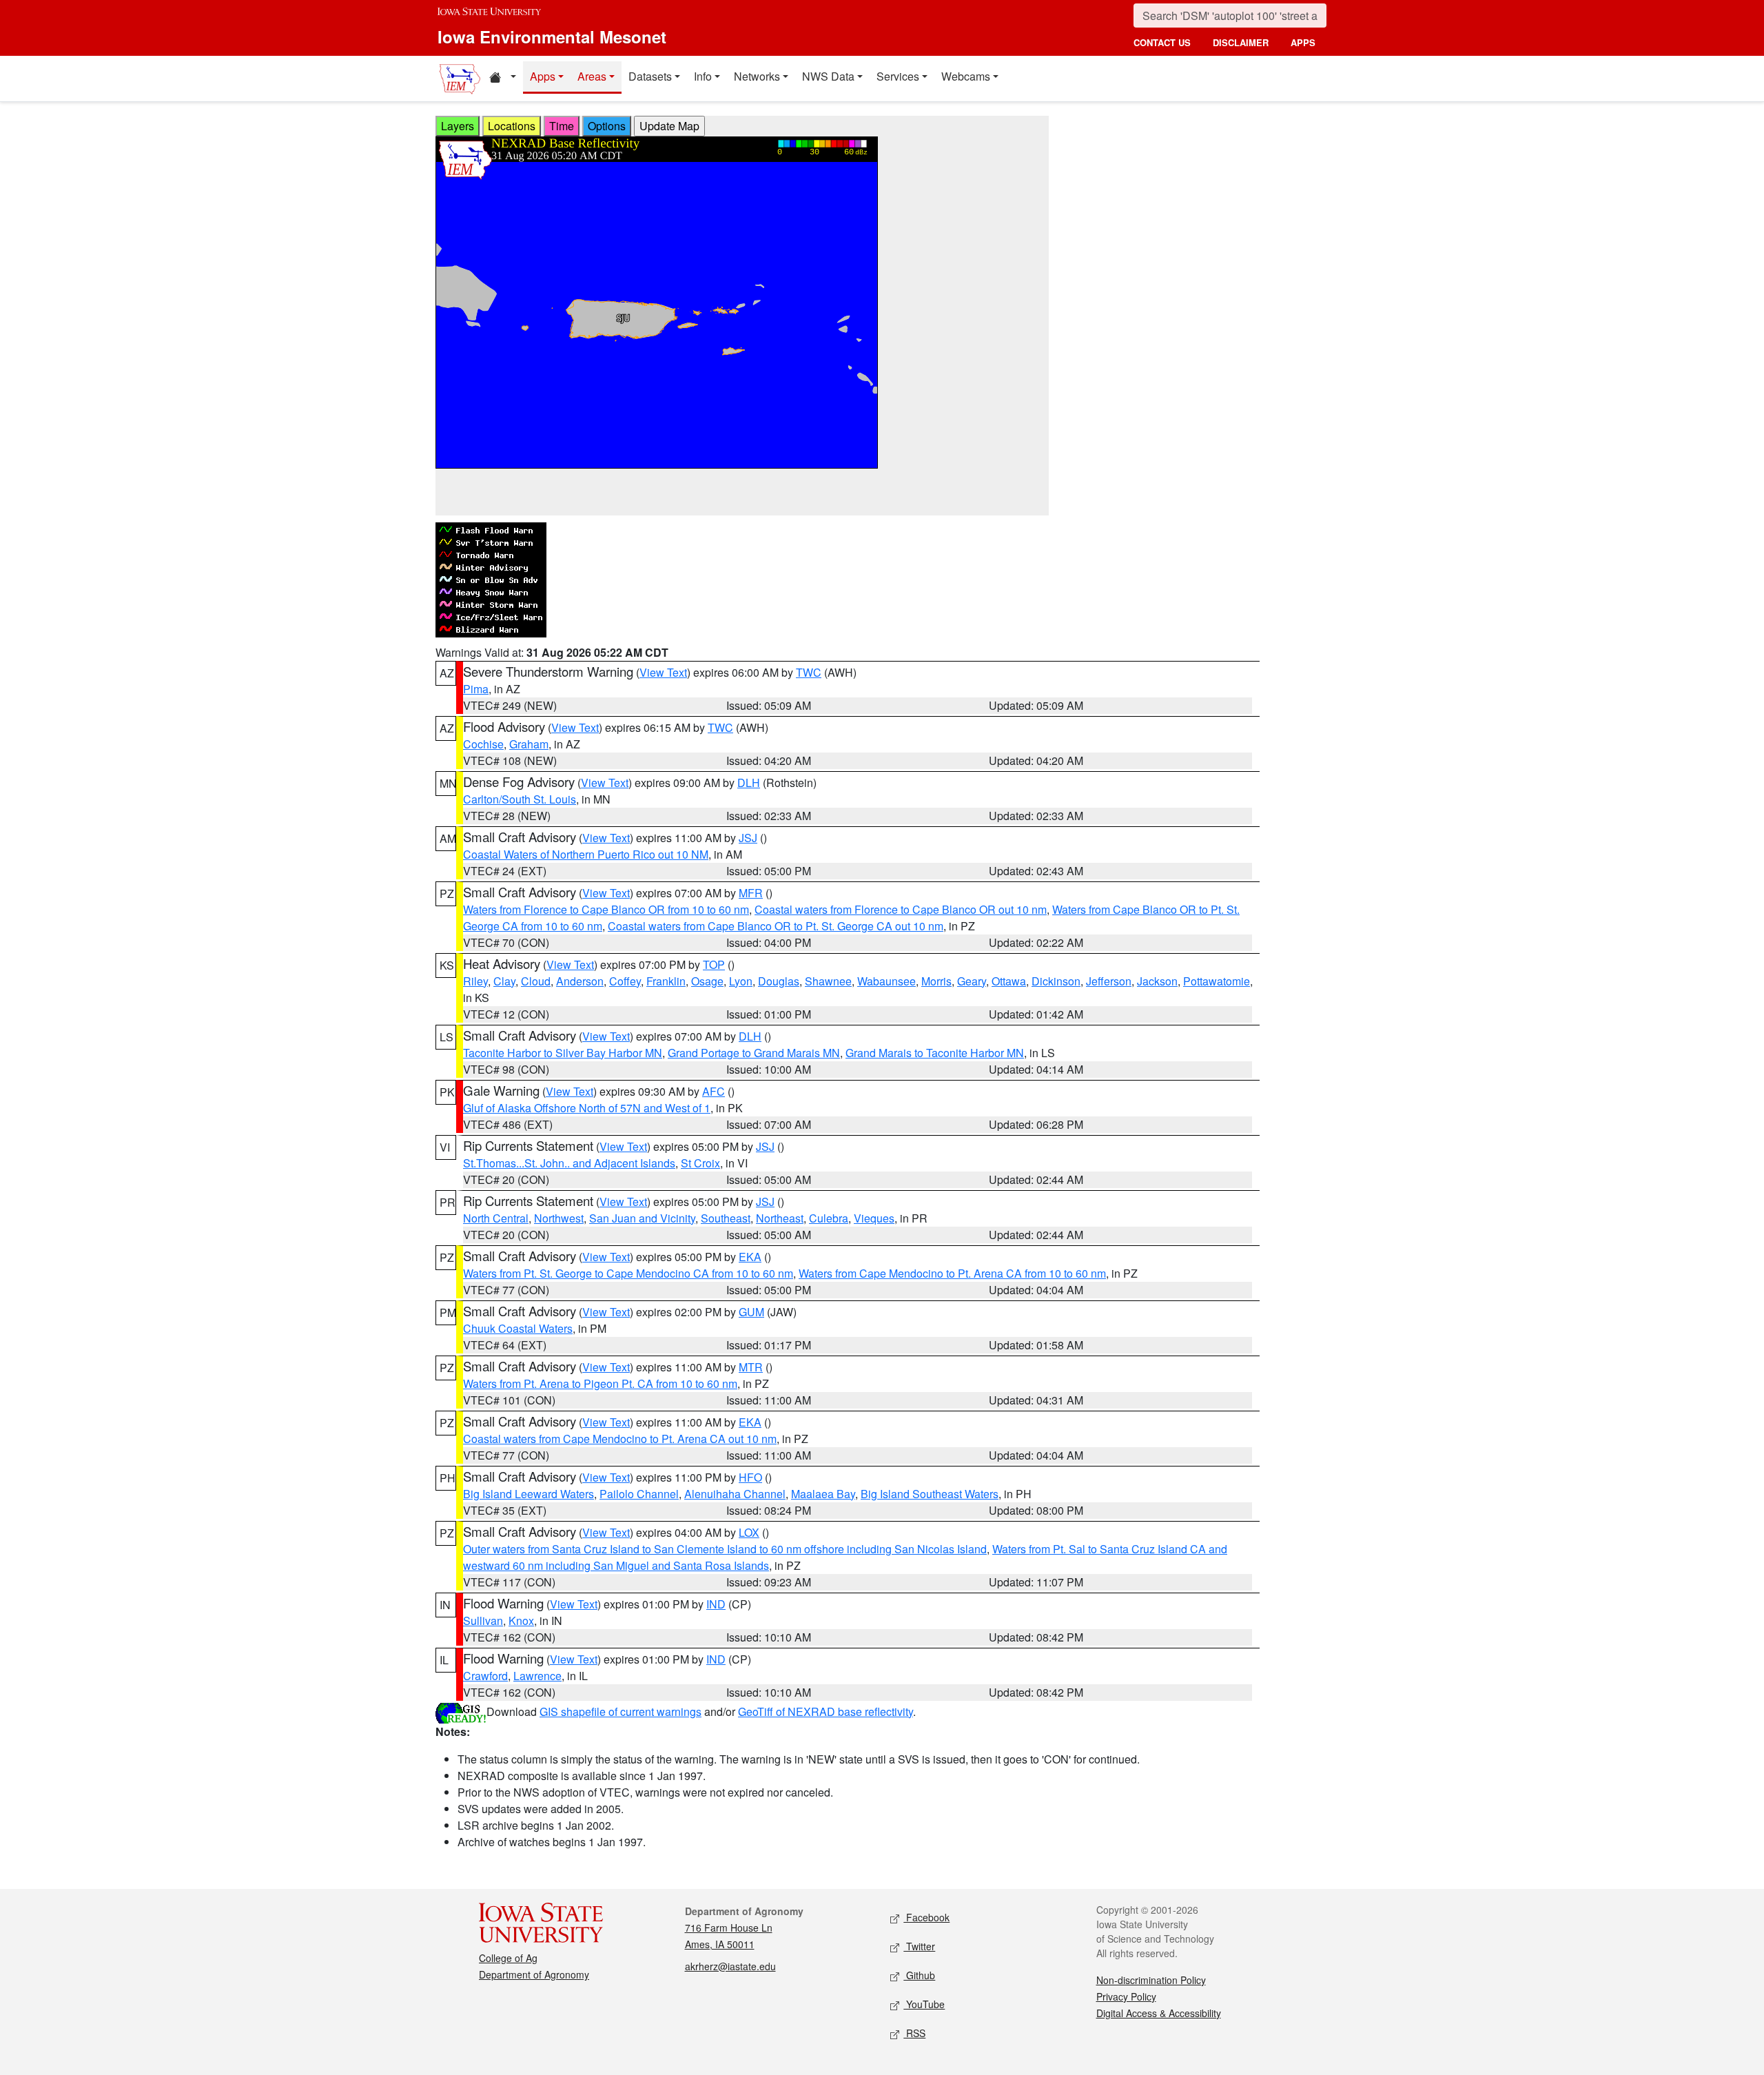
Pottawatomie (1217, 981)
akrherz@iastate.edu (730, 1966)
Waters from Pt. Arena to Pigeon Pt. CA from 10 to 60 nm (600, 1383)
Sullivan (483, 1621)
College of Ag (508, 1958)
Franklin (666, 981)
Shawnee (828, 981)
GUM (751, 1312)
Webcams (966, 76)
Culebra (829, 1218)
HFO (750, 1477)
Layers (458, 126)
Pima (476, 689)
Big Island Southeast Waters (930, 1494)
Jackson (1157, 981)
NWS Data (828, 76)
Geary (972, 981)
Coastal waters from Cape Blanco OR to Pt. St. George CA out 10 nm (776, 926)
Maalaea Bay (823, 1494)
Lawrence (537, 1676)
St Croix (700, 1163)
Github (919, 1975)
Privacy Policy (1126, 1996)
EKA (750, 1257)
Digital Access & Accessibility (1159, 2013)
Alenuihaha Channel (735, 1494)
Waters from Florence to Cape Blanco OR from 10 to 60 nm (606, 909)
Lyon (741, 981)
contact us (1162, 42)
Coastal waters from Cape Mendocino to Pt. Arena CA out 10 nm (620, 1439)
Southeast (726, 1218)
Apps (543, 76)
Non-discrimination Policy (1151, 1980)
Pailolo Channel (639, 1494)
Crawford (485, 1676)
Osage (707, 981)
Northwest (559, 1218)
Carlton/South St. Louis (520, 799)
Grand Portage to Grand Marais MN (754, 1053)
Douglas (779, 981)
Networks (757, 76)
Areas (592, 76)
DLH (749, 783)
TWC (809, 672)
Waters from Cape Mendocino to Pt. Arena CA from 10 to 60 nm (952, 1273)
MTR (751, 1367)
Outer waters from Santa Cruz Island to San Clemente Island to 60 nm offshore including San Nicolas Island (725, 1549)
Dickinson (1056, 981)
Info (703, 76)
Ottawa (1009, 981)
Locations (512, 126)
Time (562, 126)
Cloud (536, 981)
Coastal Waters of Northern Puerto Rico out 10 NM (586, 854)
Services (898, 76)
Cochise (483, 744)
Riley (475, 981)
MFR (751, 893)
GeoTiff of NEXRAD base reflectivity (825, 1711)
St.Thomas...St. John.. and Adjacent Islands (569, 1163)
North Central (496, 1218)
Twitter (919, 1946)
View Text (663, 672)
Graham (529, 744)
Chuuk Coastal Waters (518, 1328)
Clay (504, 981)
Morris (936, 981)
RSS (914, 2033)
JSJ (748, 838)
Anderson (580, 981)
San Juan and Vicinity (642, 1218)
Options (607, 126)
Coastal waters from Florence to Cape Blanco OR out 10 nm (901, 909)
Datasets (650, 76)
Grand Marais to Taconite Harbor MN (935, 1053)
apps (1303, 42)
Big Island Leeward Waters (529, 1494)
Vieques (874, 1218)
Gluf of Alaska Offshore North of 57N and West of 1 (587, 1108)
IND (716, 1604)
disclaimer (1241, 42)
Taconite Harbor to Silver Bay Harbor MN (563, 1053)
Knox (521, 1621)
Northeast (780, 1218)
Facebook (926, 1917)
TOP (714, 964)
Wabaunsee (886, 981)
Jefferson (1109, 981)
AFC (714, 1091)
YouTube (924, 2004)
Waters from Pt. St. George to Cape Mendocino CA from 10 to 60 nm (628, 1273)
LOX (749, 1532)
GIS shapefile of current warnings (621, 1711)
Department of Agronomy (534, 1974)
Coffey (625, 981)
